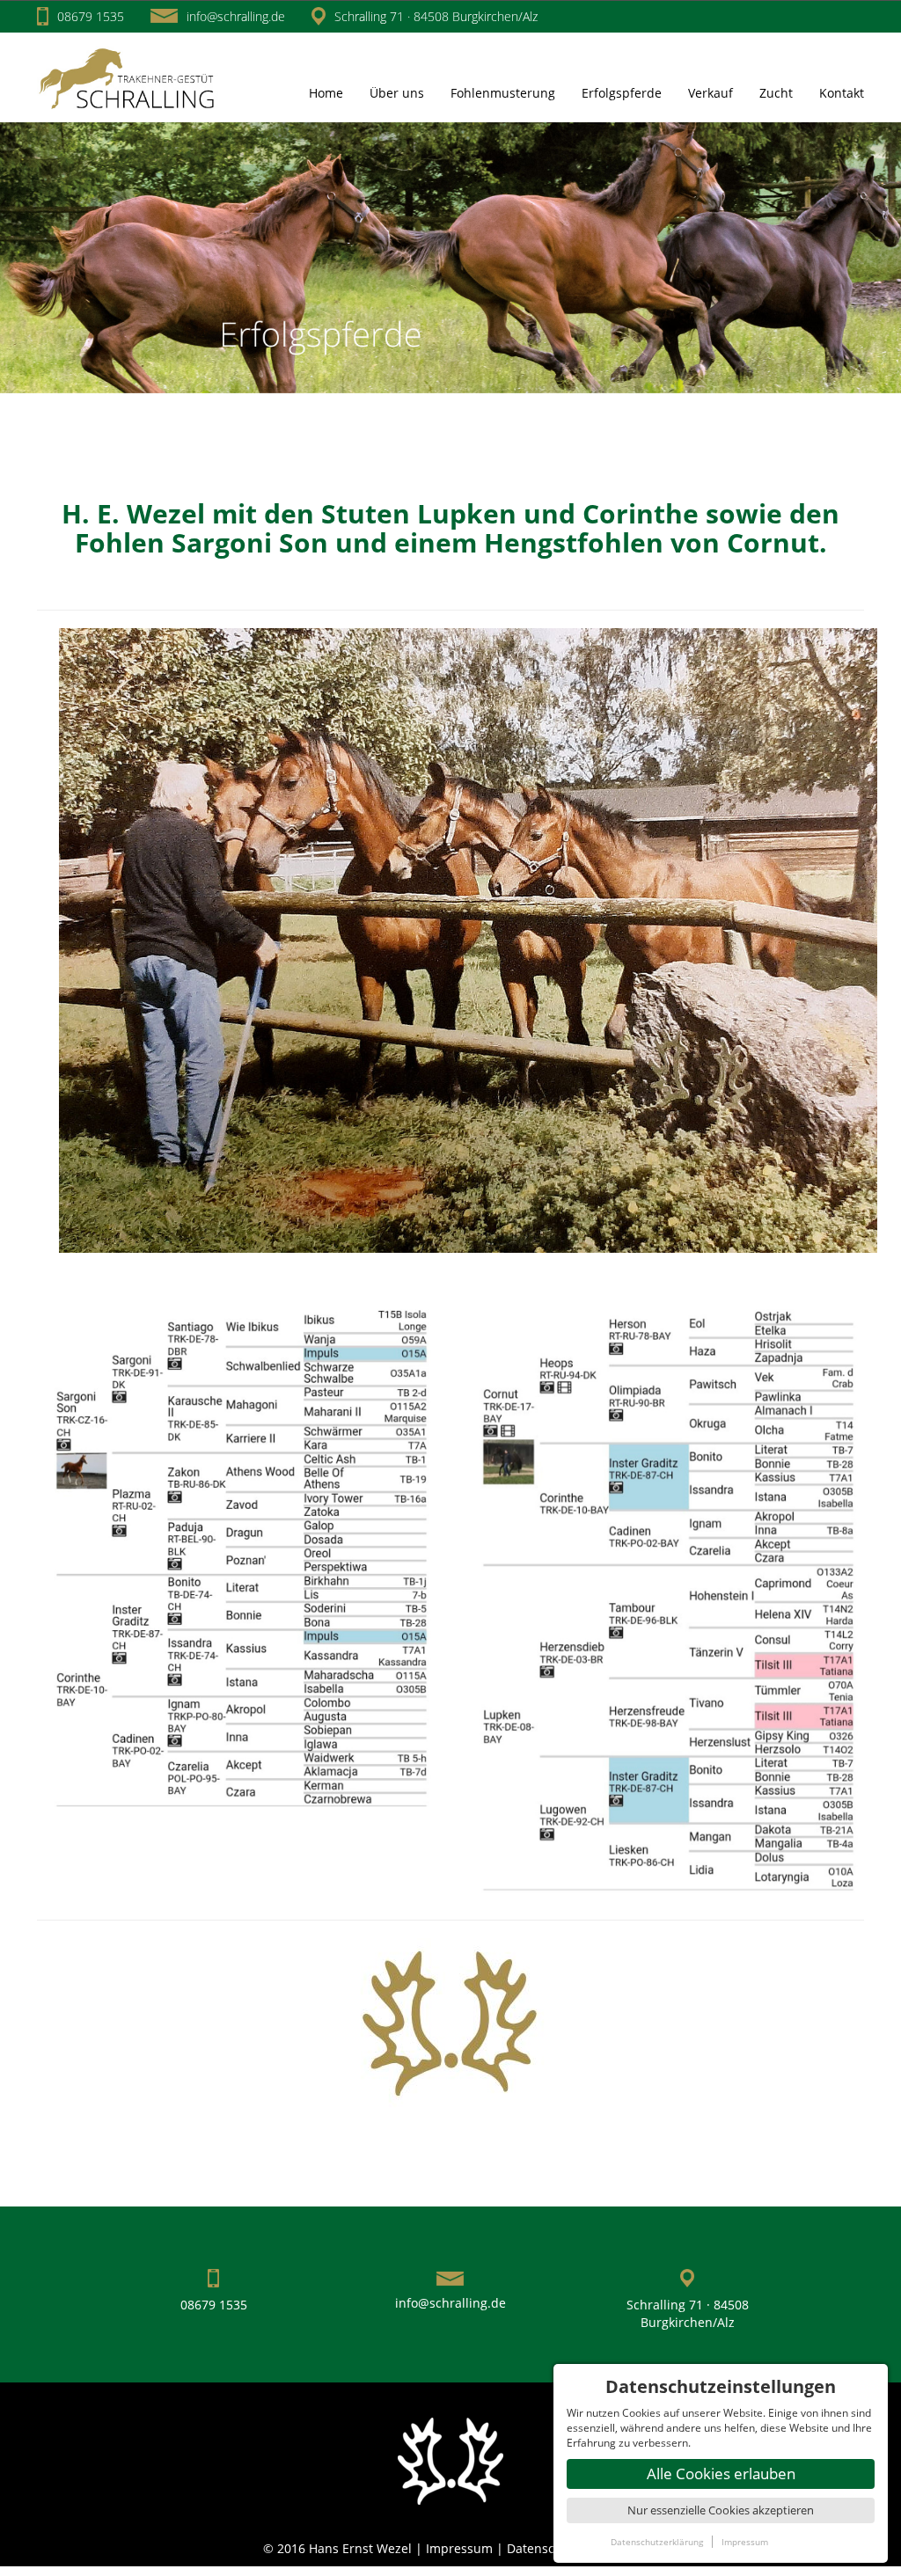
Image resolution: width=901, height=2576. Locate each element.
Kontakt (842, 93)
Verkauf (711, 93)
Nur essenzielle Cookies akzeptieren (721, 2510)
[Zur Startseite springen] (131, 76)
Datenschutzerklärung (657, 2542)
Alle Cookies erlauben (721, 2474)
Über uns (397, 93)
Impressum (461, 2548)
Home (326, 93)
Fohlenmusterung (503, 93)
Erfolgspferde (622, 93)
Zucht (776, 93)
